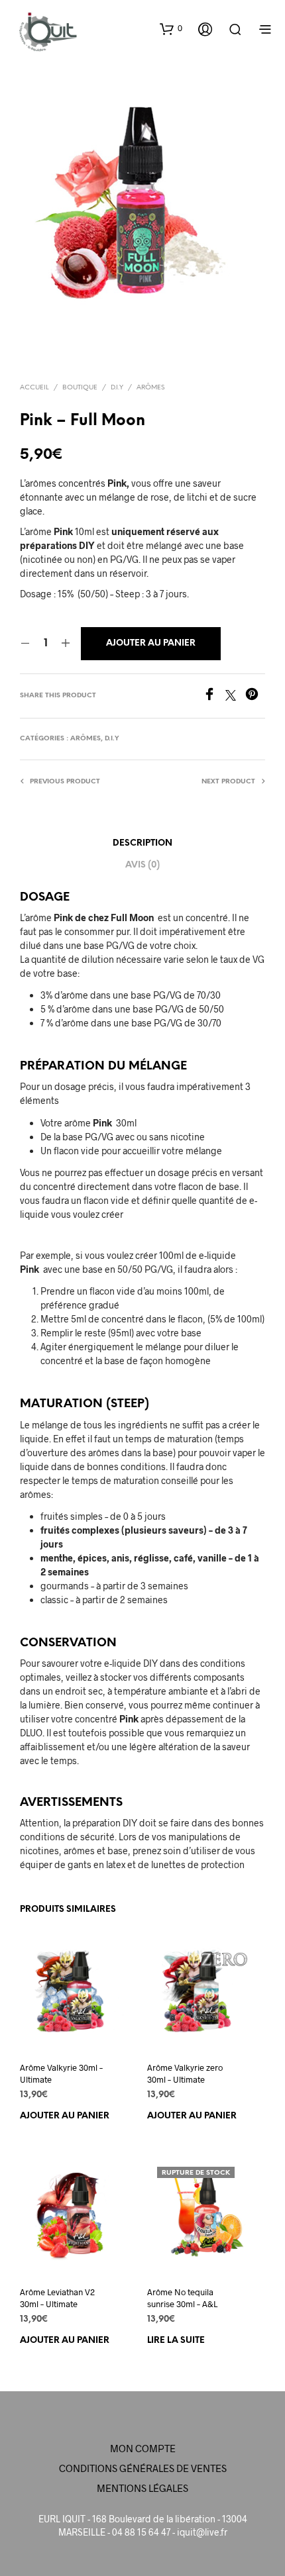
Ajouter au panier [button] (65, 2115)
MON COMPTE (143, 2448)
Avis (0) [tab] (142, 865)
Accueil (34, 388)
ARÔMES (150, 388)
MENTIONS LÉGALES (142, 2488)
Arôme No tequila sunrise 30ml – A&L (182, 2298)
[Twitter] (235, 696)
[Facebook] (214, 696)
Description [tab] (142, 843)
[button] (171, 28)
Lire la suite (176, 2341)
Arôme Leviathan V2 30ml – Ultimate (57, 2298)
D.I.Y (117, 388)
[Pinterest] (255, 696)
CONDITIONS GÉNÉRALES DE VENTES (143, 2468)
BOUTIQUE (80, 388)
